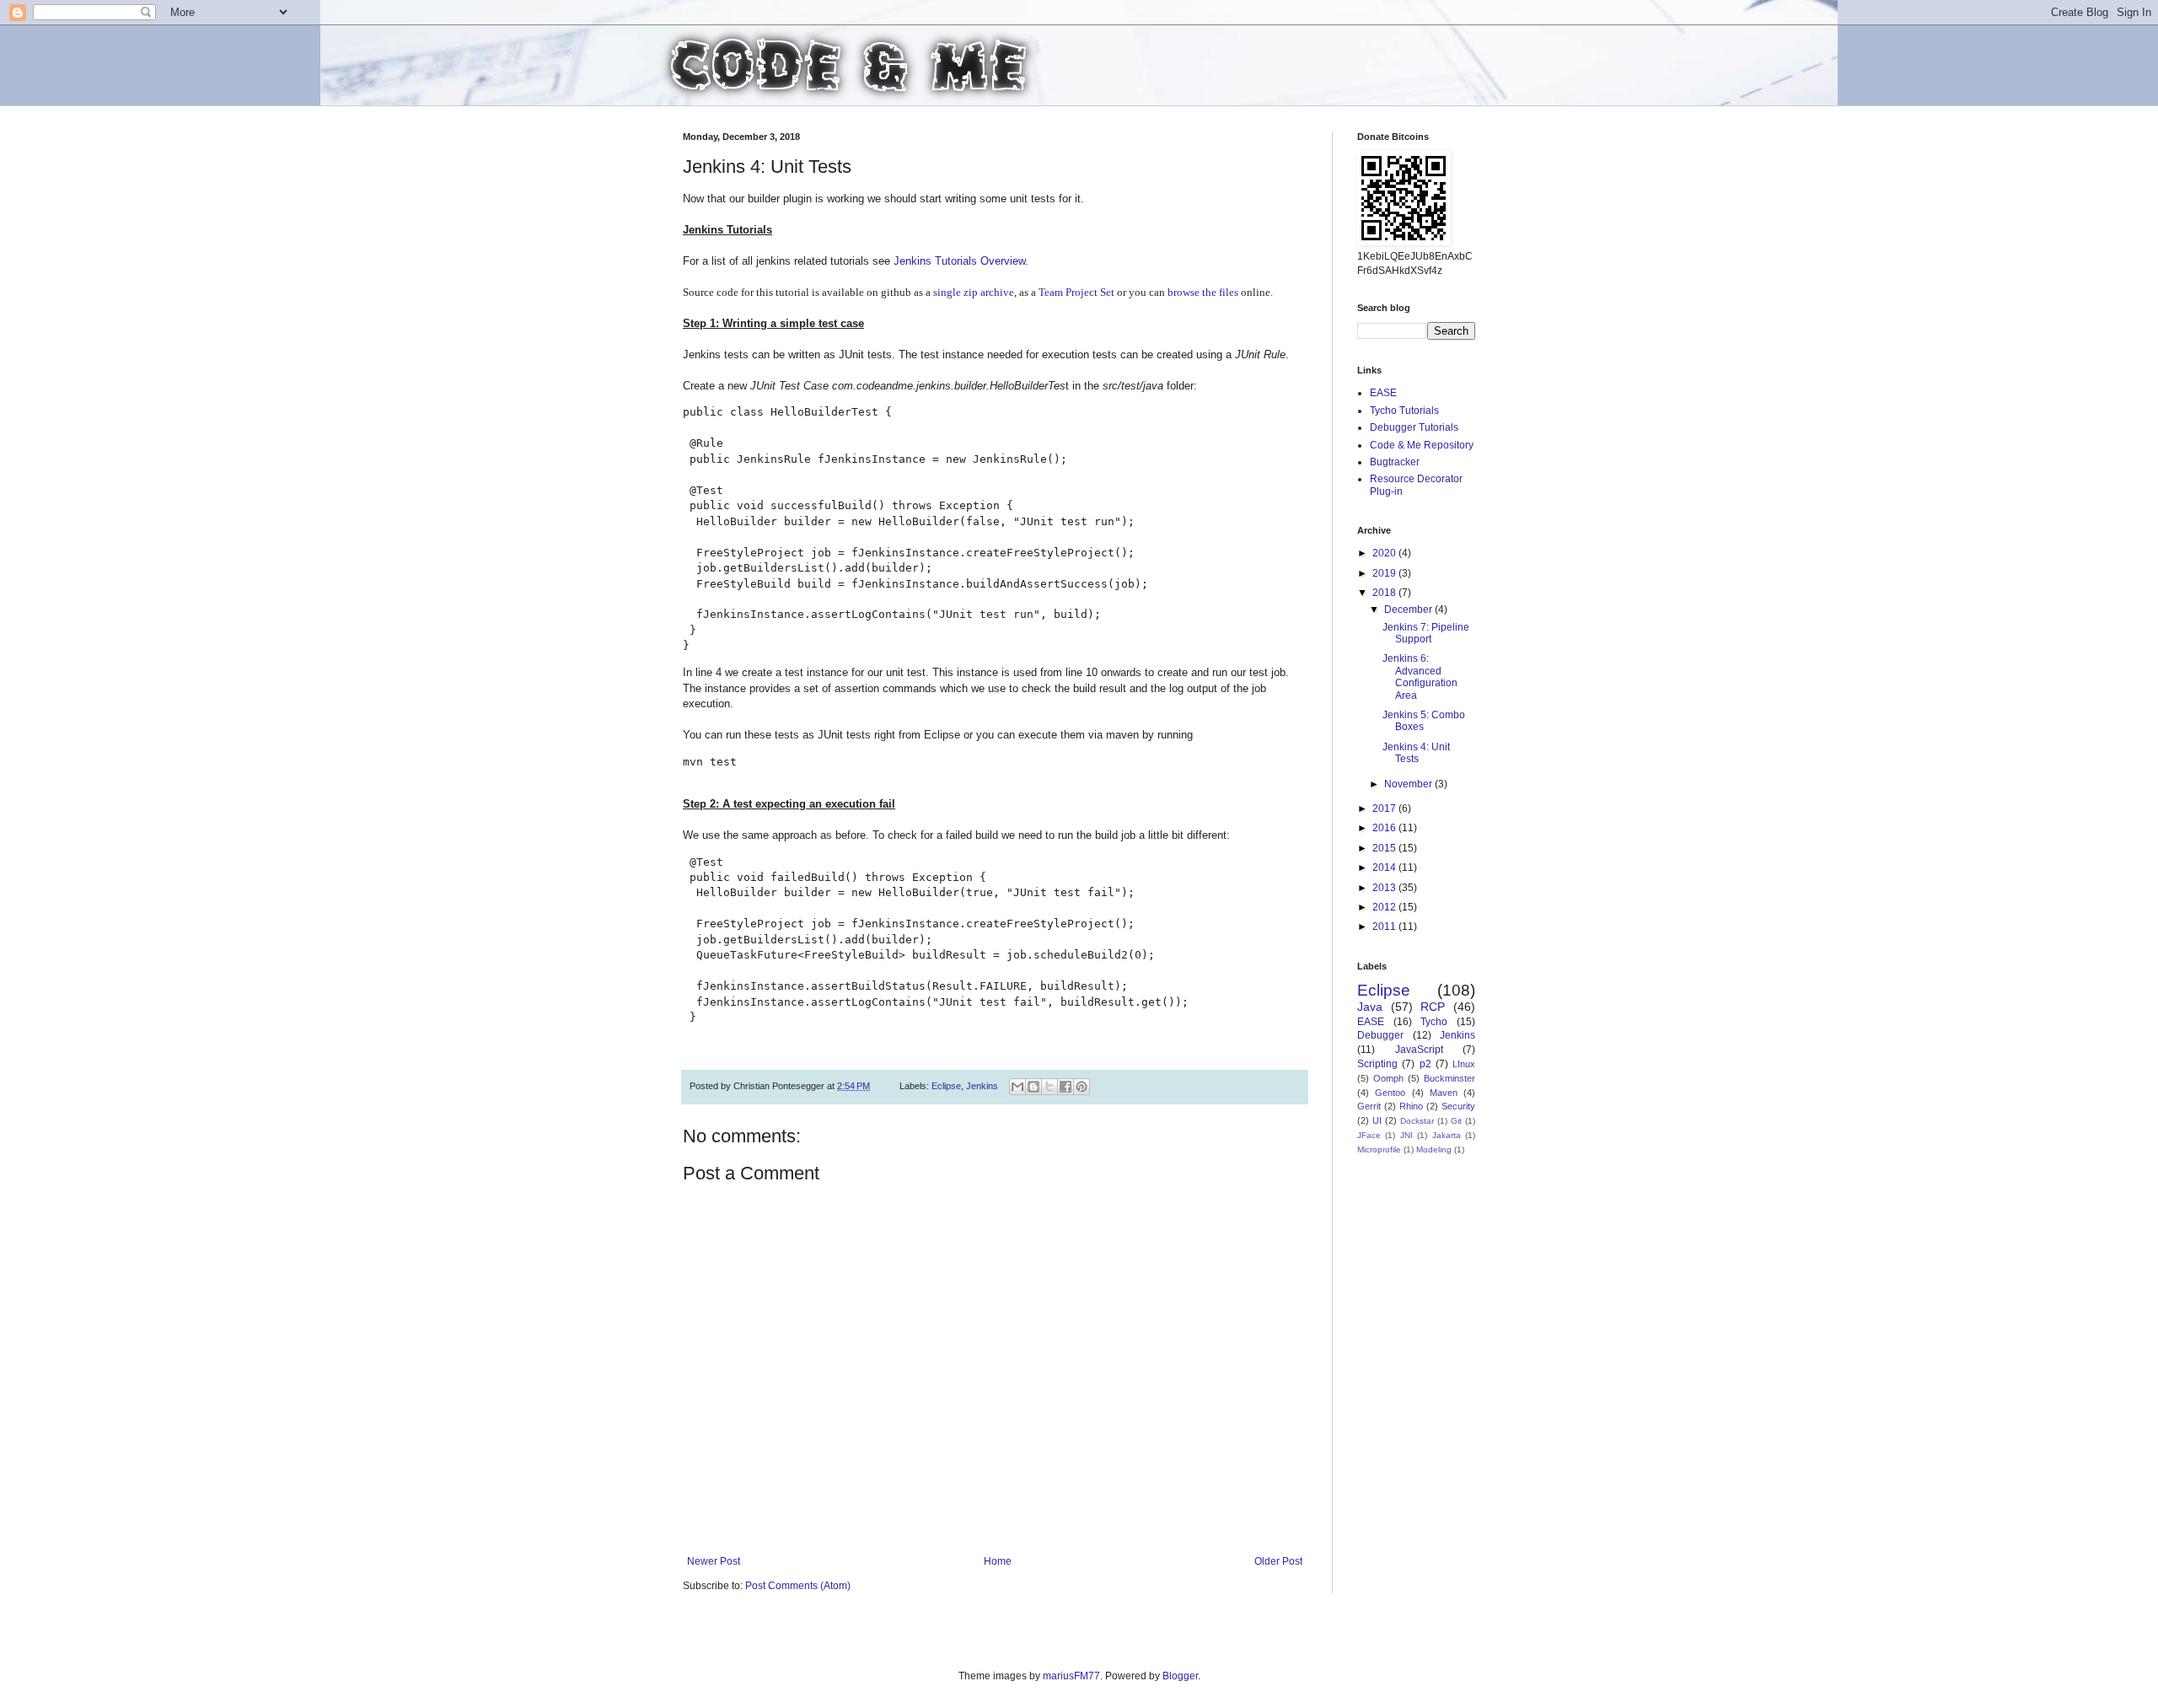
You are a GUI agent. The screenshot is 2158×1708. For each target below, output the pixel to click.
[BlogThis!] (1033, 1087)
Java (1370, 1007)
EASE (1383, 393)
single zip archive (974, 292)
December (1409, 610)
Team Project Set (1076, 292)
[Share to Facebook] (1066, 1087)
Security (1458, 1106)
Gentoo (1390, 1093)
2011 (1385, 927)
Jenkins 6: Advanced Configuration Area (1420, 677)
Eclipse (946, 1086)
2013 (1385, 888)
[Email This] (1017, 1087)
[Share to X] (1049, 1087)
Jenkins (982, 1086)
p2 (1425, 1064)
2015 (1385, 848)
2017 (1385, 808)
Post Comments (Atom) (798, 1586)
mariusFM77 (1071, 1676)
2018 (1385, 593)
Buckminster (1449, 1078)
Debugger (1380, 1035)
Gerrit (1369, 1106)
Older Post (1278, 1561)
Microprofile (1379, 1149)
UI (1377, 1120)
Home (998, 1561)
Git (1456, 1121)
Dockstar (1417, 1121)
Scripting (1377, 1064)
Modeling (1434, 1149)
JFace (1369, 1135)
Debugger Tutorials (1414, 427)
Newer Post (714, 1561)
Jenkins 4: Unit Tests (1416, 753)
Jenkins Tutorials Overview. (961, 261)
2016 (1385, 828)
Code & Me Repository (1422, 445)
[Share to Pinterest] (1082, 1087)
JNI (1406, 1135)
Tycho (1434, 1022)
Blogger (1180, 1676)
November (1409, 784)
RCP (1433, 1007)
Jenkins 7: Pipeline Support (1426, 633)
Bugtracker (1395, 462)
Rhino (1411, 1106)
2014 (1385, 867)
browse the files (1203, 292)
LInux (1464, 1064)
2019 (1385, 573)
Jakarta (1447, 1135)
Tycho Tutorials (1404, 411)
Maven (1444, 1093)
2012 (1385, 907)
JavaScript (1419, 1050)
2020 (1385, 553)
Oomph (1388, 1078)
